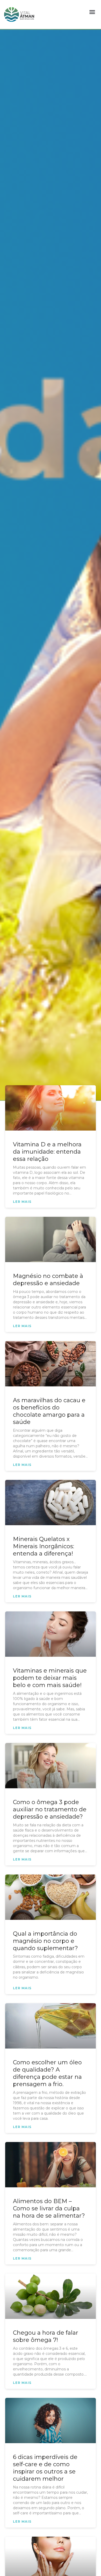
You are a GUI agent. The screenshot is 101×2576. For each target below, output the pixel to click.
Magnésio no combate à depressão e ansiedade (48, 1280)
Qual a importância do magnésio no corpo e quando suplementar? (45, 1941)
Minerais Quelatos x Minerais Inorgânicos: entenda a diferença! (44, 1546)
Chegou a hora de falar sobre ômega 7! (46, 2336)
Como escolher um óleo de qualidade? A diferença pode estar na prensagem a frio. (47, 2073)
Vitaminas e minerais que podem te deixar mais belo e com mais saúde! (50, 1678)
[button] (92, 12)
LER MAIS (22, 1202)
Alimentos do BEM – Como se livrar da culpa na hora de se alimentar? (49, 2208)
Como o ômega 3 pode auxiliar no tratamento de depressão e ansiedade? (50, 1809)
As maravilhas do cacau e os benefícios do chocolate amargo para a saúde (49, 1411)
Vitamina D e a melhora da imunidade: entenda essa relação (47, 1152)
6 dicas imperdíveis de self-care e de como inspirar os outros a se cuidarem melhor (45, 2468)
